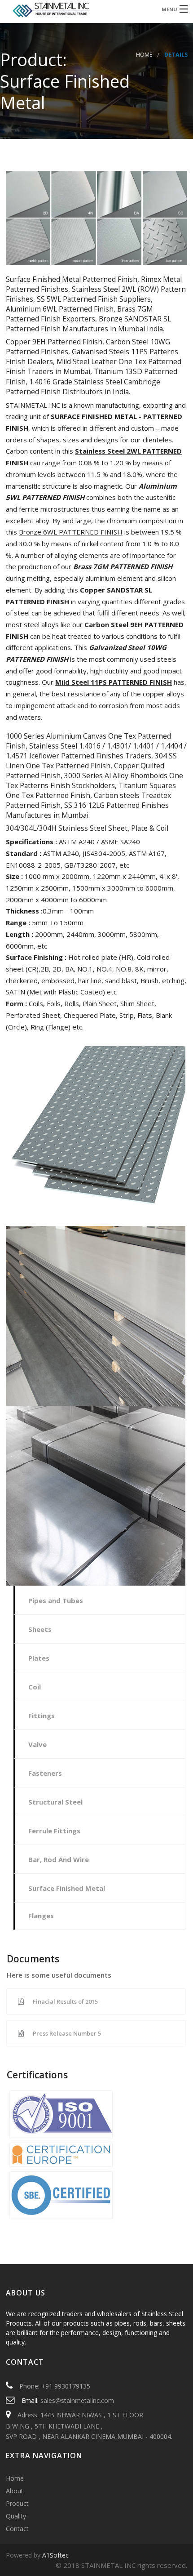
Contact (17, 2529)
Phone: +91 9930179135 (55, 2386)
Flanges (41, 1916)
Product (17, 2503)
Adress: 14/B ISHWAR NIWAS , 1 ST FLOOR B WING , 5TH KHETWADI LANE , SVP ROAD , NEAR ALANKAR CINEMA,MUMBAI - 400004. (89, 2425)
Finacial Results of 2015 (65, 2001)
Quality (16, 2516)
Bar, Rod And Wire (59, 1859)
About (15, 2491)
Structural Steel (55, 1802)
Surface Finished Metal (67, 1888)
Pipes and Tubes (56, 1600)
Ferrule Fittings (54, 1831)
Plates (39, 1658)
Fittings (42, 1716)
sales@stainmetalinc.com (77, 2400)
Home (144, 55)
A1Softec (55, 2555)
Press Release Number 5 (67, 2033)
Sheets (40, 1629)
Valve (37, 1744)
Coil (35, 1687)
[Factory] (76, 9)
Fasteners (45, 1773)
